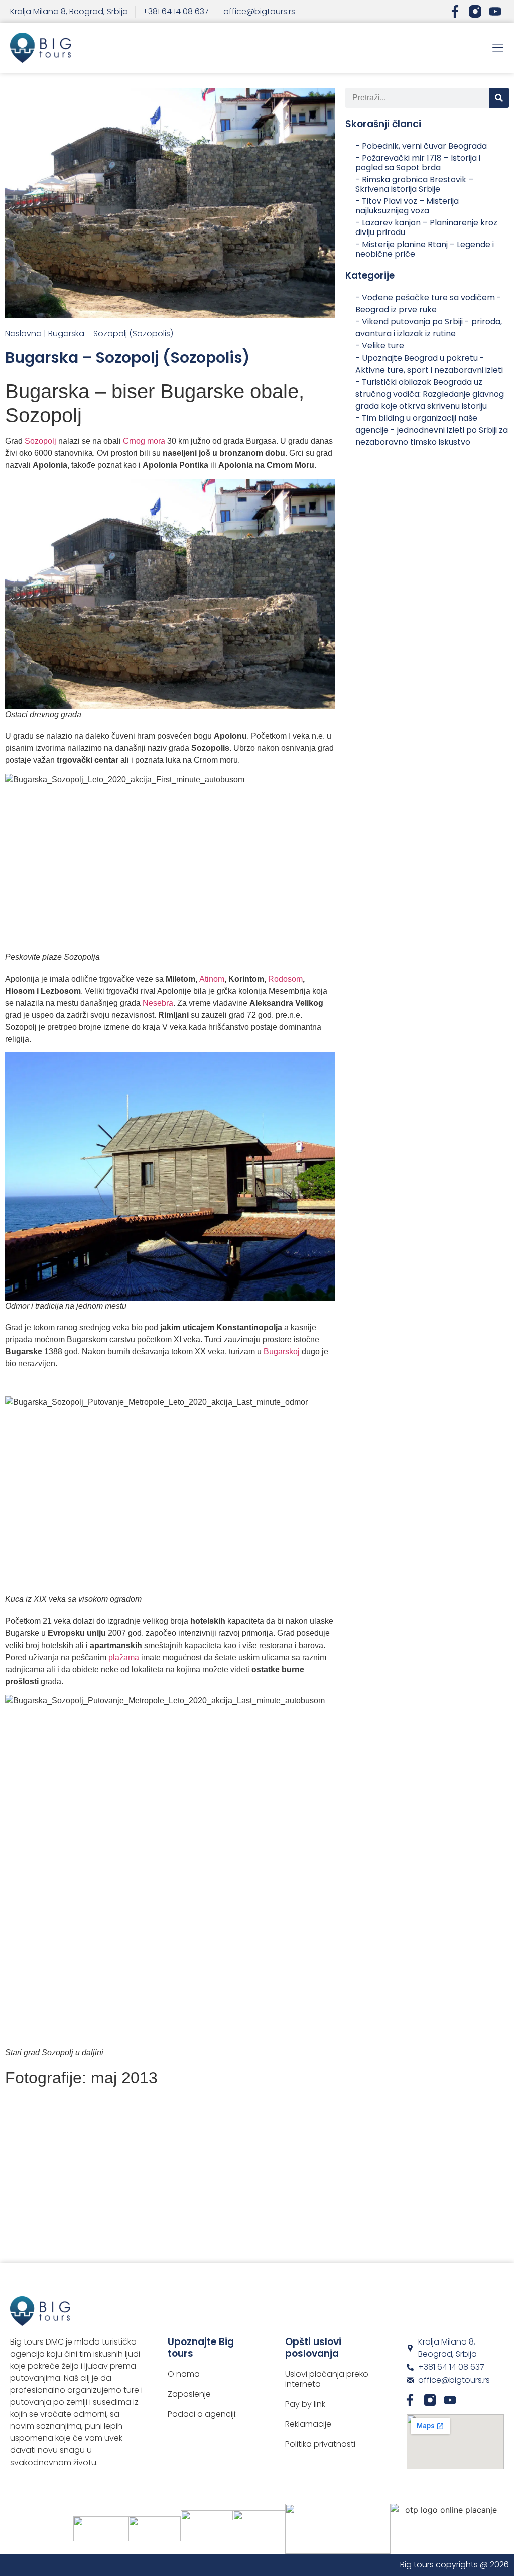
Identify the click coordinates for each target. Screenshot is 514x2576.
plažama (124, 1657)
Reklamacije (308, 2424)
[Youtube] (495, 11)
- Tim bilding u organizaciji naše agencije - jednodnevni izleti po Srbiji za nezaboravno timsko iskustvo (432, 430)
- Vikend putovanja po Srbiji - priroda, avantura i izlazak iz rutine (429, 328)
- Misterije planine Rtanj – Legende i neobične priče (425, 249)
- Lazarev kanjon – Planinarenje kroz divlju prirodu (426, 227)
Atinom (212, 979)
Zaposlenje (189, 2394)
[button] (498, 48)
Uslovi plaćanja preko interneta (327, 2379)
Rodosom (285, 979)
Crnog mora (143, 441)
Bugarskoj (282, 1352)
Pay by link (305, 2404)
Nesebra (158, 1003)
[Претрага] (499, 98)
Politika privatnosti (320, 2444)
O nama (184, 2374)
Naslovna (23, 334)
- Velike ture (380, 346)
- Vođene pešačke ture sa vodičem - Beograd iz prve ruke (428, 304)
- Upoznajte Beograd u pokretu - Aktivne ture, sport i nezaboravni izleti (429, 364)
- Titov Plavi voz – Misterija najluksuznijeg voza (407, 206)
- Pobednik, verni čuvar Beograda (421, 146)
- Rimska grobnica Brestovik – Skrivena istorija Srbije (414, 184)
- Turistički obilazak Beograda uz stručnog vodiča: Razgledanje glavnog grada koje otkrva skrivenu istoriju (430, 394)
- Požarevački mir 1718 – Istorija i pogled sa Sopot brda (418, 163)
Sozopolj (41, 441)
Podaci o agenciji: (202, 2414)
